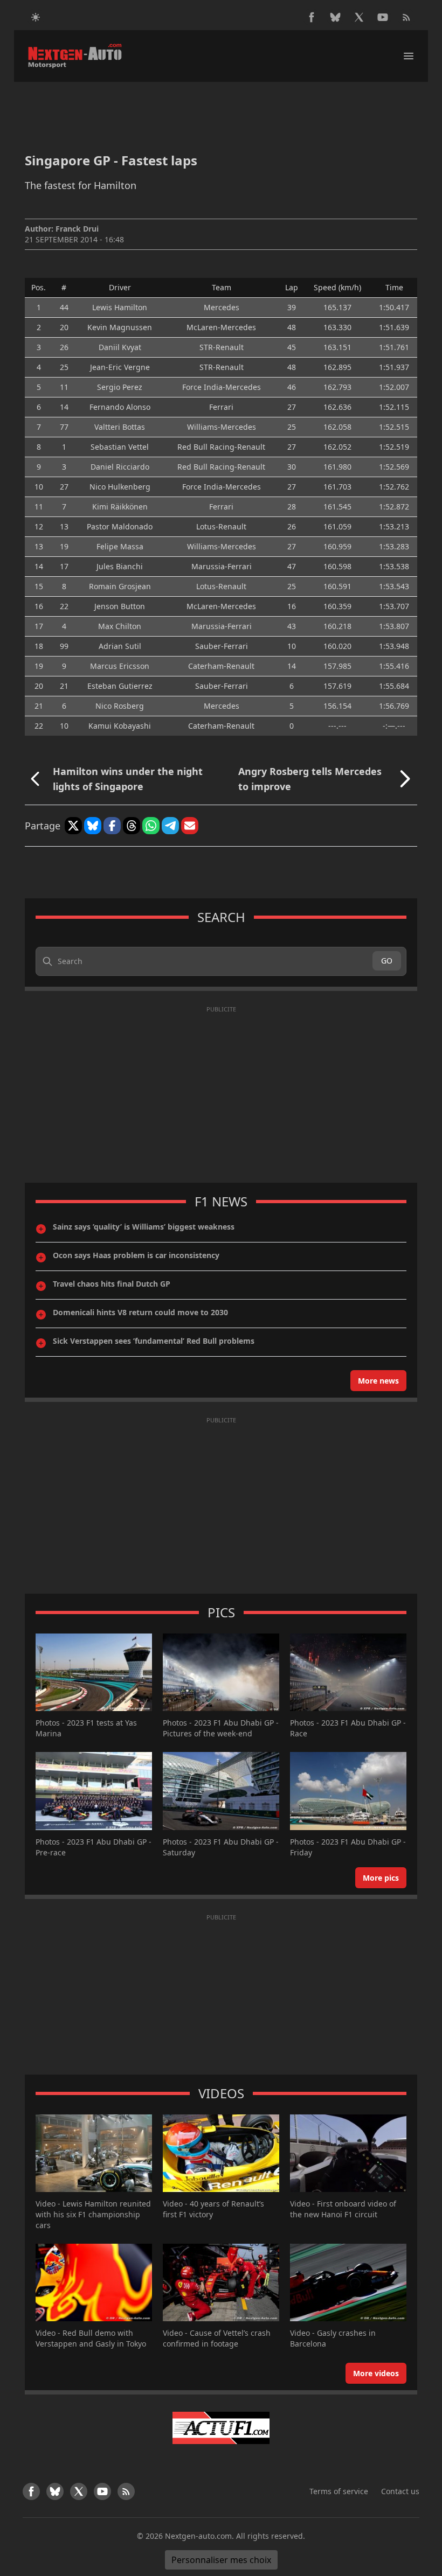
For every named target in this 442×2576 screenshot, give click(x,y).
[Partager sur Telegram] (170, 826)
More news (378, 1381)
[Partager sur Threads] (132, 826)
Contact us (400, 2491)
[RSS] (406, 17)
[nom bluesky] (335, 17)
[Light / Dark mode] (36, 17)
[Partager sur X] (73, 826)
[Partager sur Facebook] (112, 826)
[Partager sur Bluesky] (93, 826)
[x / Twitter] (359, 17)
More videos (376, 2373)
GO (387, 961)
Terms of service (339, 2491)
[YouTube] (383, 17)
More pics (381, 1878)
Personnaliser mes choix (221, 2560)
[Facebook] (312, 17)
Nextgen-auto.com (198, 2536)
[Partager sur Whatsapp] (151, 826)
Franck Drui (77, 229)
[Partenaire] (221, 2428)
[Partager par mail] (190, 826)
